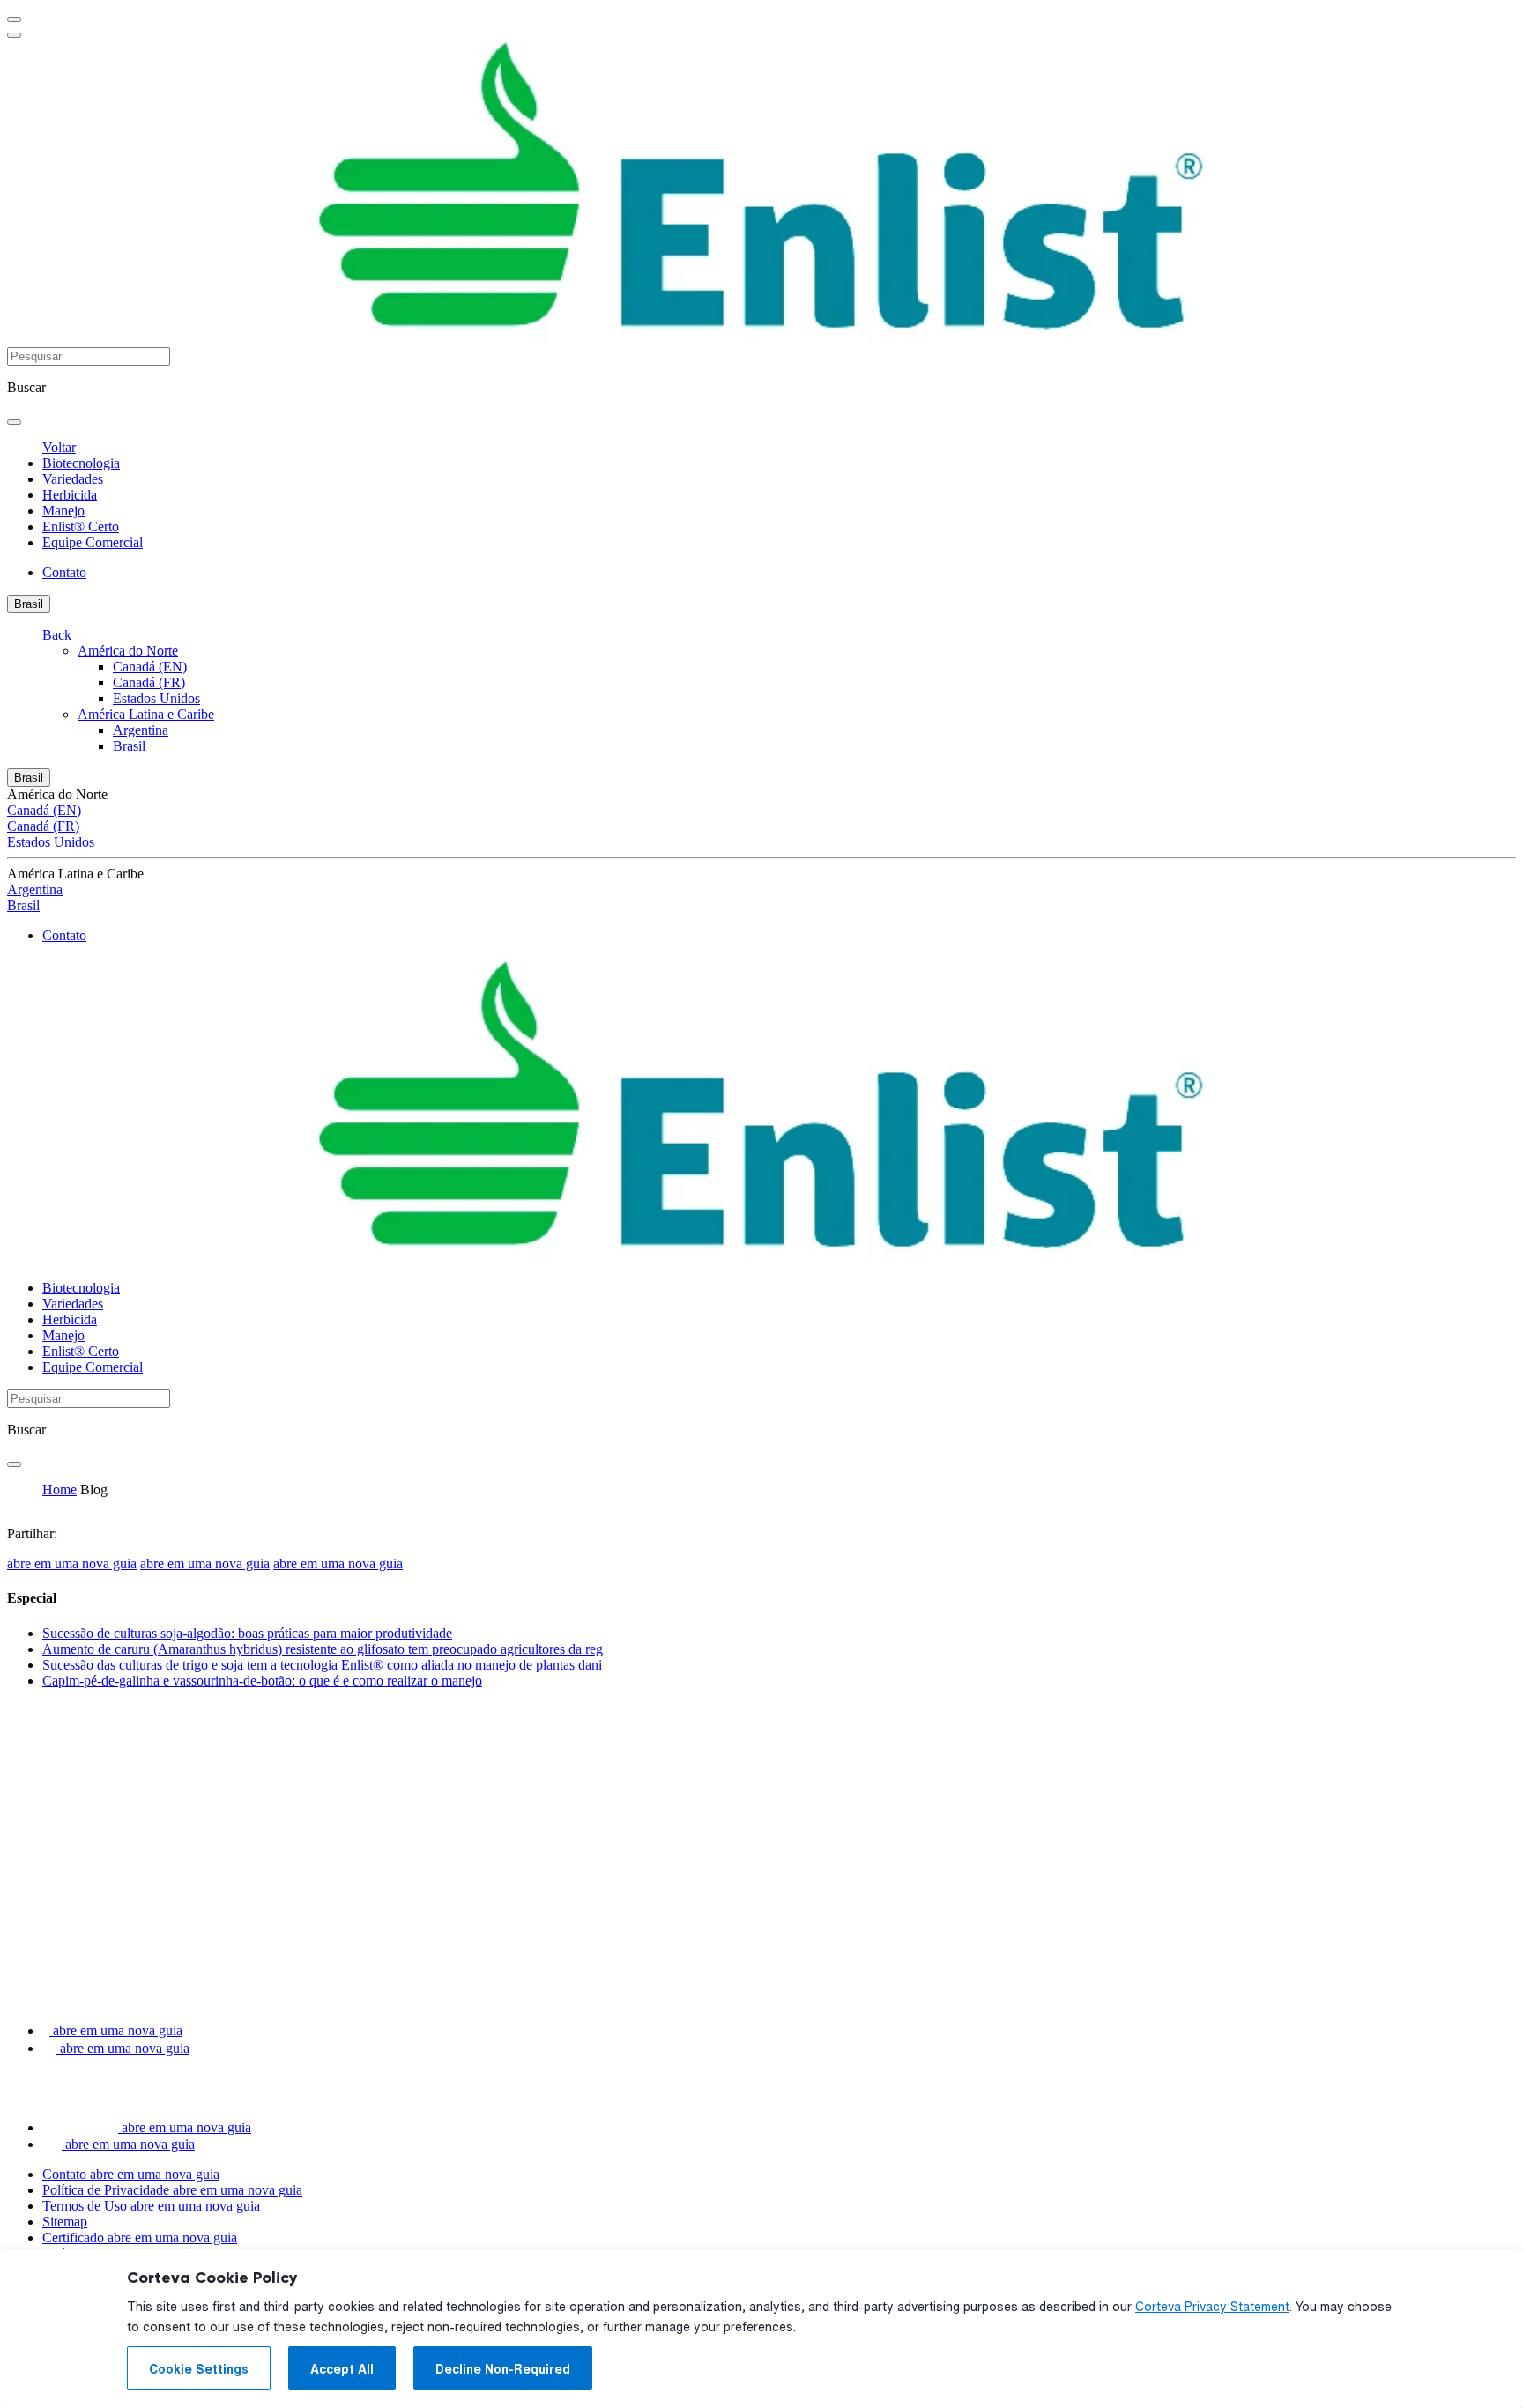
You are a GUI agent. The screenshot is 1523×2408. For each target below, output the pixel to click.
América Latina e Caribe (146, 714)
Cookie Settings (199, 2369)
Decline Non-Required (503, 2369)
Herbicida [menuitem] (70, 495)
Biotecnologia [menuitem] (81, 463)
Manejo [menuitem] (63, 511)
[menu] (14, 19)
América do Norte (128, 651)
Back (57, 635)
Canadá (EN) (150, 667)
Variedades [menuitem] (73, 479)
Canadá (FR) (149, 682)
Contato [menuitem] (64, 572)
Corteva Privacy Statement (1212, 2307)
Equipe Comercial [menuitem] (93, 542)
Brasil (29, 604)
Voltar (59, 447)
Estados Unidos (156, 698)
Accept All (342, 2369)
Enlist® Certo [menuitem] (81, 526)
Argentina (141, 730)
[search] (14, 422)
